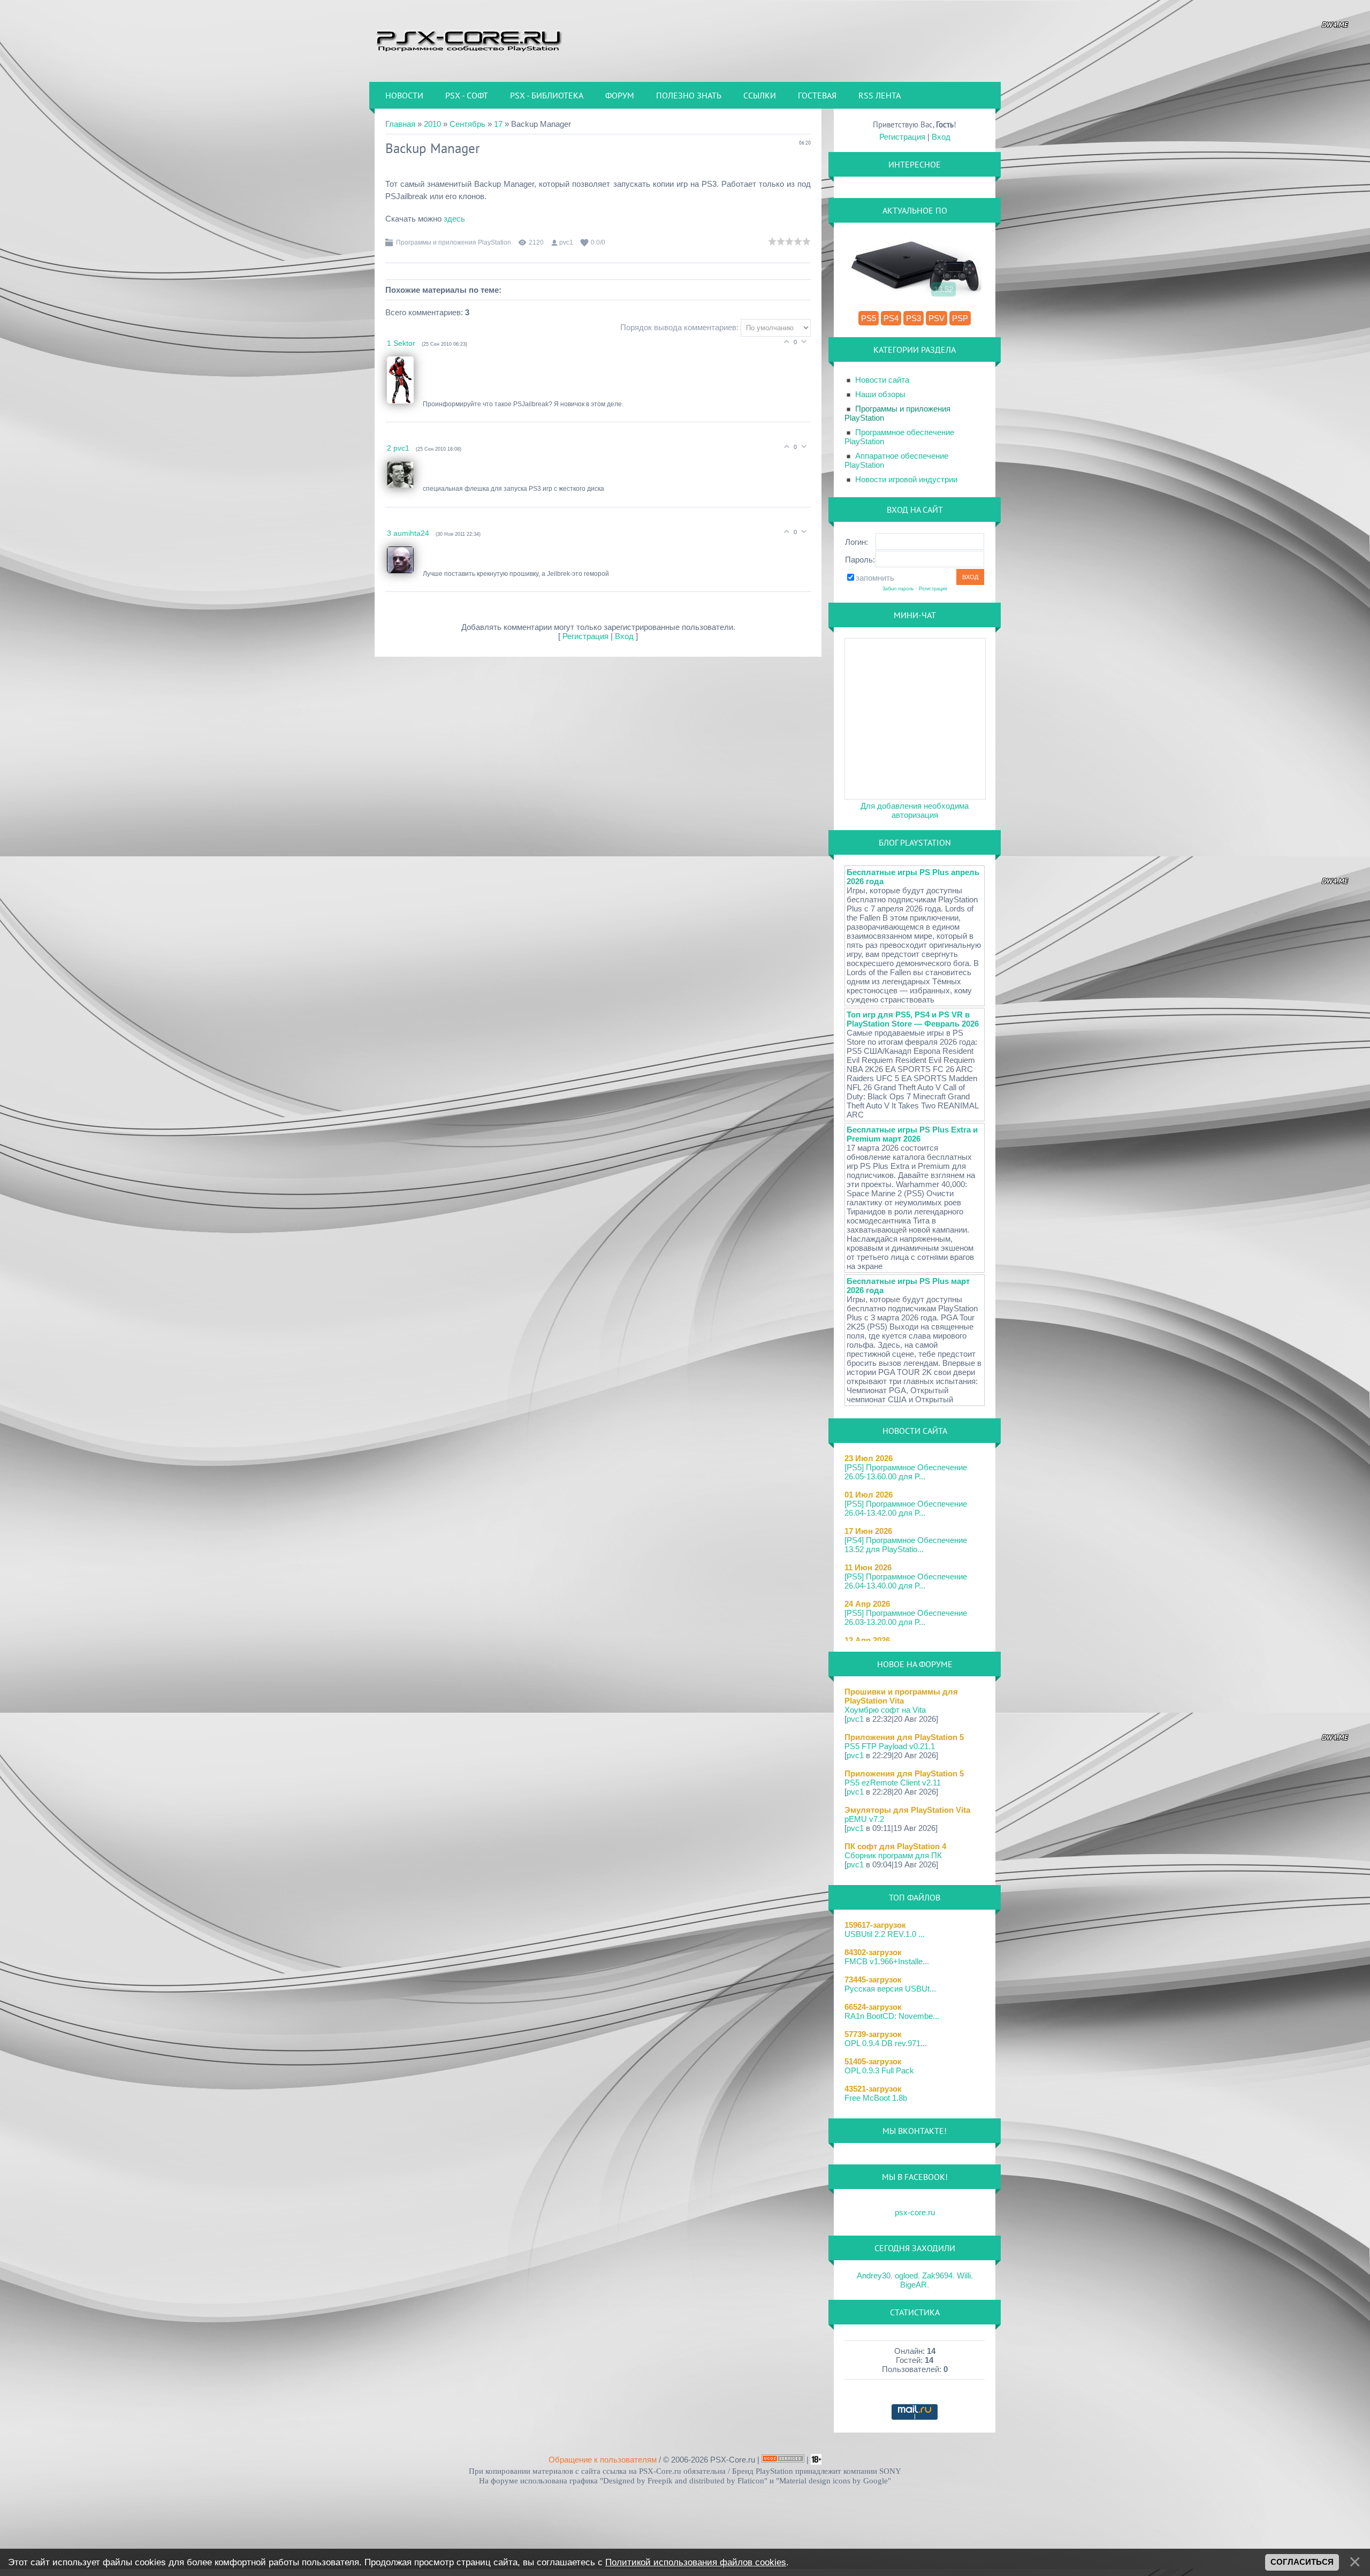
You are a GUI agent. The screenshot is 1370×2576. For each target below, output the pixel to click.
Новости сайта (882, 380)
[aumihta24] (405, 574)
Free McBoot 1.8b (876, 2098)
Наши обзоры (880, 394)
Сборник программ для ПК (893, 1855)
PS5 (869, 318)
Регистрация (585, 636)
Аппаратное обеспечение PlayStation (896, 460)
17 (498, 124)
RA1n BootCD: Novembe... (892, 2016)
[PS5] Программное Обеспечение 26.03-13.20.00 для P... (906, 1617)
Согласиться (1302, 2562)
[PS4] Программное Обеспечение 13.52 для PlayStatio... (906, 1545)
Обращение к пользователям (603, 2460)
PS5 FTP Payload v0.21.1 (890, 1746)
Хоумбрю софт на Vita (885, 1710)
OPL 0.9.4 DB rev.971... (886, 2043)
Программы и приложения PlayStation (454, 242)
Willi (964, 2275)
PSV (937, 318)
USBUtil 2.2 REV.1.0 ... (885, 1934)
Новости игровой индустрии (906, 479)
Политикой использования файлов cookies (696, 2562)
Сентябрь (467, 124)
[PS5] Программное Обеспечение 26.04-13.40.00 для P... (906, 1581)
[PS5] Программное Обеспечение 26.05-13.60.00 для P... (906, 1472)
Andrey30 (874, 2275)
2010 (432, 124)
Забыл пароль (898, 589)
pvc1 (566, 242)
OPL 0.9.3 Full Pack (879, 2070)
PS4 (891, 318)
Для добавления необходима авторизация (915, 810)
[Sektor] (405, 404)
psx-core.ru (915, 2212)
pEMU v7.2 (864, 1819)
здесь (455, 219)
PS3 (914, 318)
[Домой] (468, 40)
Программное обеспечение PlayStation (899, 437)
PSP (960, 318)
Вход (624, 636)
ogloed (906, 2275)
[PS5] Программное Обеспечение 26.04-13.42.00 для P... (906, 1508)
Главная (400, 124)
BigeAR (914, 2285)
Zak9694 (937, 2275)
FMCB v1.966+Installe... (887, 1961)
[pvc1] (405, 489)
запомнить (875, 578)
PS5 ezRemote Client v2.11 (893, 1783)
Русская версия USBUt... (890, 1989)
